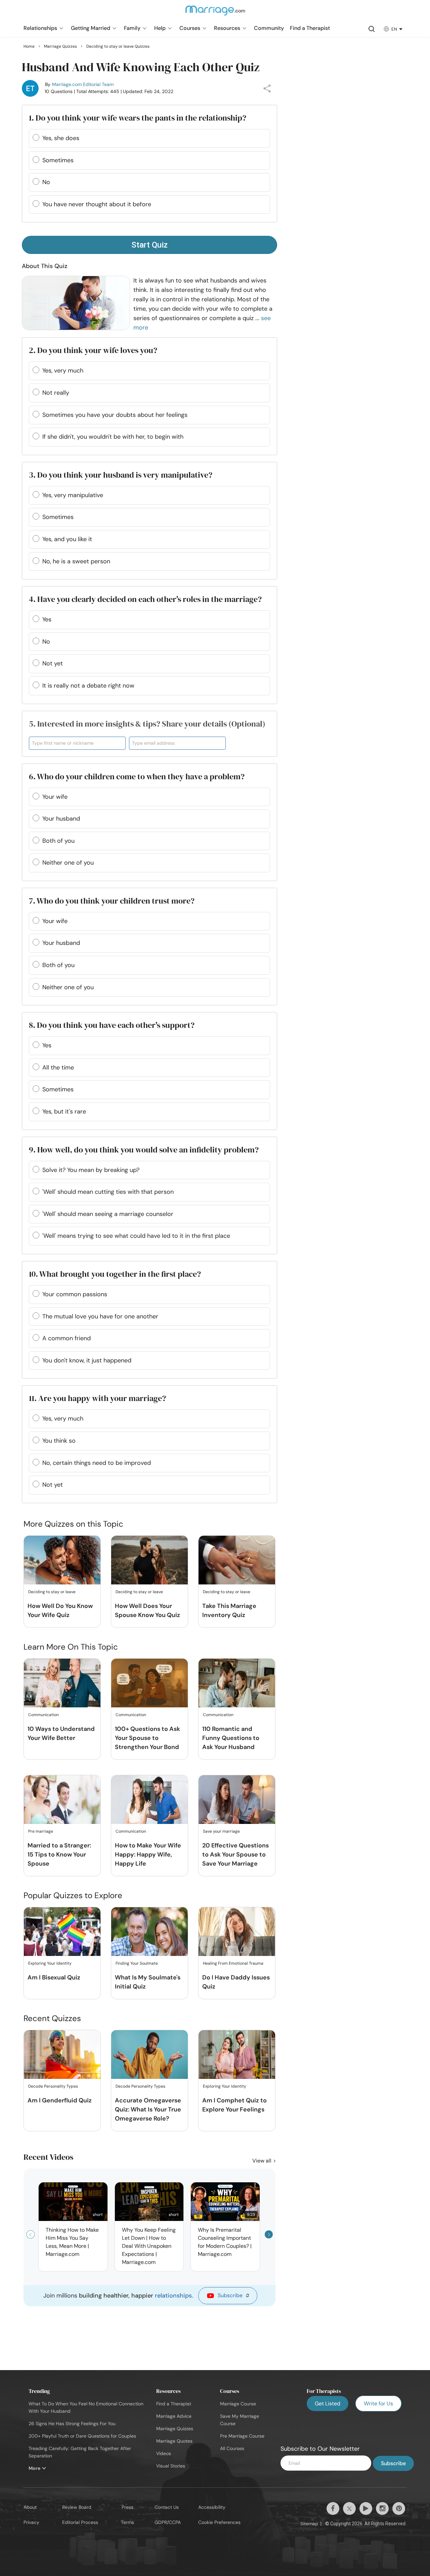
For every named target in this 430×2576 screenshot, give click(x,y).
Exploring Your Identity (50, 1963)
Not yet (53, 663)
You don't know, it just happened (87, 1360)
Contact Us (167, 2507)
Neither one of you (68, 863)
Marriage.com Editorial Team (83, 84)
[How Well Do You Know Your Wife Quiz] (62, 1560)
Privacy (31, 2522)
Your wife (55, 797)
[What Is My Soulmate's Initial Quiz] (149, 1932)
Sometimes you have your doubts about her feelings (115, 415)
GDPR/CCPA (168, 2522)
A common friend (67, 1338)
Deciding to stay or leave (52, 1592)
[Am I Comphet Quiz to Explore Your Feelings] (237, 2055)
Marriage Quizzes (175, 2429)
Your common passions (75, 1294)
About (30, 2507)
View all (263, 2161)
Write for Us (378, 2404)
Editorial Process (80, 2522)
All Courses (232, 2448)
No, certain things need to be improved (97, 1463)
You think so (59, 1441)
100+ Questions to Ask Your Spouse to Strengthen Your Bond (147, 1738)
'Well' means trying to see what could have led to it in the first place (136, 1236)
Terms (127, 2522)
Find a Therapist (174, 2404)
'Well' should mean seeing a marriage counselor (108, 1214)
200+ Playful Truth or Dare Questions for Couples (82, 2436)
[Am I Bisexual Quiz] (62, 1932)
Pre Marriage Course (242, 2436)
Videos (164, 2453)
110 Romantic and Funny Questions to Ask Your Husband (231, 1738)
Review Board (77, 2507)
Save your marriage (221, 1831)
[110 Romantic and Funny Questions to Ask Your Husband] (237, 1683)
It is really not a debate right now (88, 686)
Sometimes (58, 160)
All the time (58, 1067)
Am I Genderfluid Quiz (60, 2100)
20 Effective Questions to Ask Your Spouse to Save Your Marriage (235, 1854)
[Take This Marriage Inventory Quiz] (237, 1560)
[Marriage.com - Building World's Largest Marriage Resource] (215, 15)
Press (127, 2507)
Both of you (58, 841)
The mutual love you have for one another (100, 1316)
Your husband (61, 819)
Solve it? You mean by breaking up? (91, 1170)
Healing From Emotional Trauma (233, 1963)
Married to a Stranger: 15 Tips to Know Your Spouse (59, 1854)
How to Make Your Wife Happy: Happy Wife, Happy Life (148, 1854)
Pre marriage (41, 1831)
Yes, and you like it (67, 539)
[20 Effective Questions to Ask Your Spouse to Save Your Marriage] (237, 1800)
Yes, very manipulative (73, 495)
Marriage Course (238, 2404)
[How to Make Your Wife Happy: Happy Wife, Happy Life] (149, 1800)
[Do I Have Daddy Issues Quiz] (237, 1932)
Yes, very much (63, 370)
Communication (44, 1715)
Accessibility (212, 2507)
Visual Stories (171, 2466)
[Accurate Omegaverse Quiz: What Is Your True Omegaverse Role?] (149, 2055)
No (46, 182)
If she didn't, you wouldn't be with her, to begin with (113, 437)
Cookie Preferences (219, 2522)
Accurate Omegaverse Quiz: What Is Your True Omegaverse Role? (148, 2109)
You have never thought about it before (97, 204)
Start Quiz (149, 245)
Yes (47, 619)
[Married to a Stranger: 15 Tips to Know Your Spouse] (62, 1800)
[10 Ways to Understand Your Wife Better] (62, 1683)
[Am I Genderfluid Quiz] (62, 2055)
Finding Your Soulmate (137, 1963)
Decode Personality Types (53, 2086)
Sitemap (309, 2524)
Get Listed (328, 2404)
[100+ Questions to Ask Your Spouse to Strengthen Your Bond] (149, 1683)
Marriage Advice (174, 2416)
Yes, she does (61, 138)
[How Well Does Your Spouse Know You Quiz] (149, 1560)
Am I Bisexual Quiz (54, 1977)
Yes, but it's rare (64, 1111)
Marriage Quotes (174, 2441)
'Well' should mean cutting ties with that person (108, 1192)
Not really (56, 393)
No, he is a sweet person (76, 561)
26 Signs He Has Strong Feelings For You (72, 2424)
